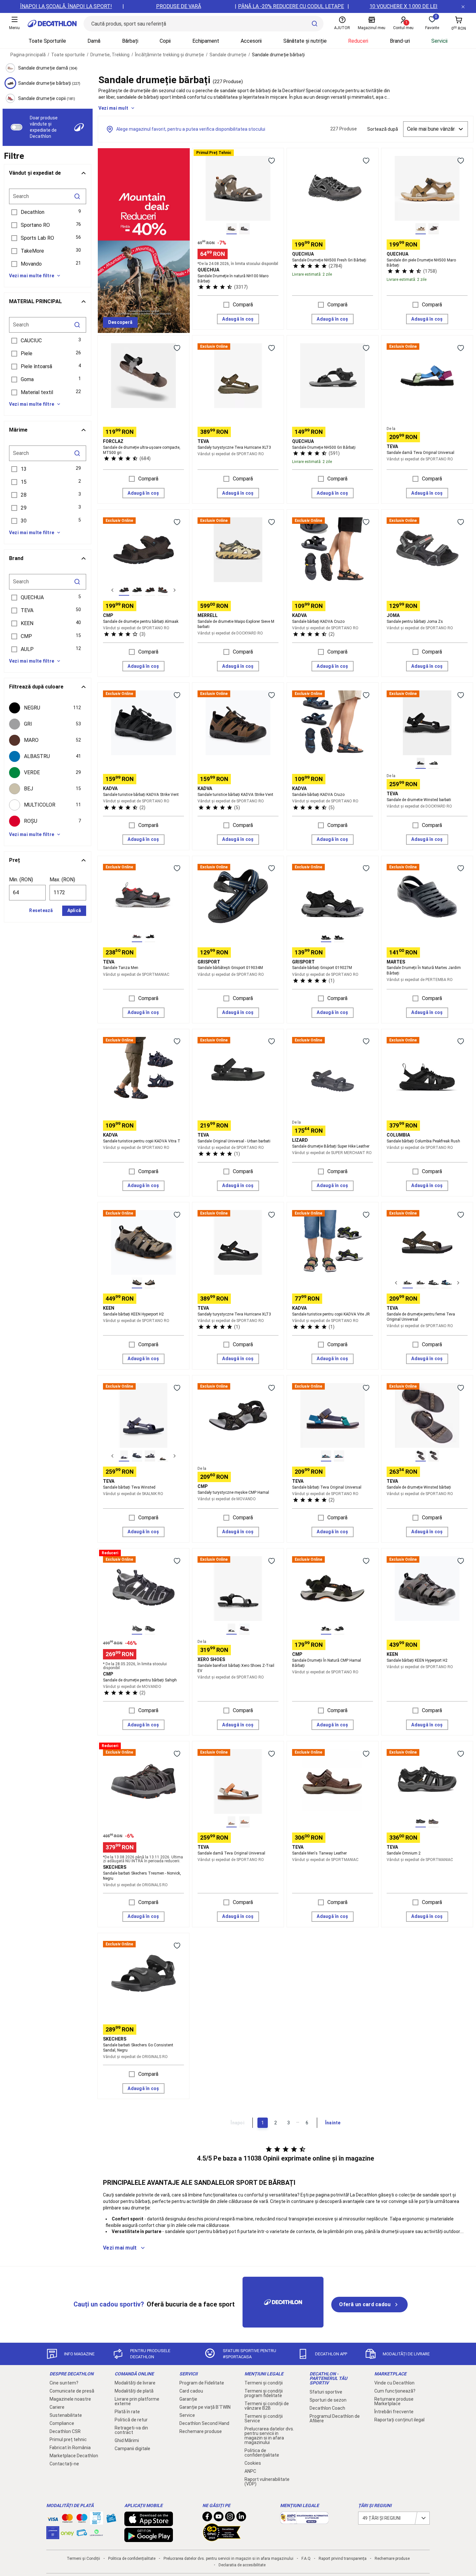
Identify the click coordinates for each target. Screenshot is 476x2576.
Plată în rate (127, 2412)
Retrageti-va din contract (131, 2430)
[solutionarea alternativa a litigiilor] (304, 2521)
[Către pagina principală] (52, 24)
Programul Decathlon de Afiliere (335, 2418)
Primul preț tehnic (68, 2439)
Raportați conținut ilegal (399, 2420)
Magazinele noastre (70, 2399)
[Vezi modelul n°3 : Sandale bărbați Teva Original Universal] (434, 1283)
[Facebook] (207, 2518)
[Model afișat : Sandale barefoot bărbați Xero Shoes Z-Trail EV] (232, 1629)
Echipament (206, 41)
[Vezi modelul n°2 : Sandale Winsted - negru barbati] (434, 763)
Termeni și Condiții (83, 2559)
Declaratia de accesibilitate (242, 2565)
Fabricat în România (70, 2448)
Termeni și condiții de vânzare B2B (267, 2406)
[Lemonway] (96, 2533)
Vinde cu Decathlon (394, 2383)
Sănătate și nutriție (305, 41)
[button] (48, 212)
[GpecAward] (222, 2538)
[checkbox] (48, 708)
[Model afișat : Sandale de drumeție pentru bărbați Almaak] (124, 590)
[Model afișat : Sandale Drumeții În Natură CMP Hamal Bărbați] (326, 1629)
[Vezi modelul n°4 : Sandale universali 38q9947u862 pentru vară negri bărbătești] (163, 590)
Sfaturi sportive (326, 2392)
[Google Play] (149, 2539)
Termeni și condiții (264, 2383)
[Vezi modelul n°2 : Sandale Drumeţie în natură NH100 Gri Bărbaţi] (244, 229)
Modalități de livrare (135, 2383)
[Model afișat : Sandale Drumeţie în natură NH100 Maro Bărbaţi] (232, 229)
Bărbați (130, 41)
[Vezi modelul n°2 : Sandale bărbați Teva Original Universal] (421, 1283)
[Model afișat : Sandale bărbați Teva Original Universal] (326, 1456)
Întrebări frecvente (394, 2412)
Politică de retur (131, 2420)
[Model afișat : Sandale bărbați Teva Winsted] (124, 1456)
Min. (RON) (21, 880)
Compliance (62, 2423)
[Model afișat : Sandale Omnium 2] (421, 1822)
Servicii (439, 41)
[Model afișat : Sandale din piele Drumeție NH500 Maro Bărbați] (421, 229)
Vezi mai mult (113, 108)
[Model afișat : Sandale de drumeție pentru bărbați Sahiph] (137, 1629)
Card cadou (191, 2391)
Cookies (253, 2463)
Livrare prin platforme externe (137, 2401)
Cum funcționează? (395, 2391)
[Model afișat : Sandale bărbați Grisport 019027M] (326, 937)
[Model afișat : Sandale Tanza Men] (137, 937)
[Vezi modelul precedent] (112, 590)
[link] (120, 323)
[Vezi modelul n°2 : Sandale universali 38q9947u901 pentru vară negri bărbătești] (137, 590)
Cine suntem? (64, 2383)
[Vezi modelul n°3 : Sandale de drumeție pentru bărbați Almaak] (150, 590)
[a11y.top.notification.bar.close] (463, 6)
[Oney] (67, 2533)
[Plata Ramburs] (82, 2534)
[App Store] (149, 2523)
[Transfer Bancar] (96, 2521)
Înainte (333, 2123)
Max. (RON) (62, 880)
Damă (94, 41)
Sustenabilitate (66, 2415)
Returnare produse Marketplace (394, 2401)
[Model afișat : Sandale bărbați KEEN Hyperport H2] (137, 1283)
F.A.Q (306, 2559)
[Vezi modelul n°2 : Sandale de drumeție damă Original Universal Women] (244, 1822)
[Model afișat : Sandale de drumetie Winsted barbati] (421, 763)
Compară (243, 305)
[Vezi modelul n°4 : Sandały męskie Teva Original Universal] (447, 1283)
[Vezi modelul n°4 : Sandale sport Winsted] (163, 1456)
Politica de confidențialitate (262, 2453)
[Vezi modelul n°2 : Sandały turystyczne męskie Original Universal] (339, 1456)
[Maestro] (82, 2520)
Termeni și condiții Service (264, 2418)
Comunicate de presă (72, 2391)
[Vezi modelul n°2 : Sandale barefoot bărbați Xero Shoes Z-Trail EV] (244, 1629)
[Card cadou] (111, 2520)
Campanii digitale (132, 2449)
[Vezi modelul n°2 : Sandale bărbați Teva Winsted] (137, 1456)
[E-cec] (53, 2536)
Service (187, 2415)
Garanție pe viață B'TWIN (205, 2407)
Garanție (188, 2399)
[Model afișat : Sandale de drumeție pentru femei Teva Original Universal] (408, 1283)
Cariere (57, 2407)
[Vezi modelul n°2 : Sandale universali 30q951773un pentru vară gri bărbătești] (150, 1629)
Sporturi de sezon (328, 2400)
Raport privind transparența (343, 2559)
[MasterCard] (67, 2520)
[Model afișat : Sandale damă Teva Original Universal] (232, 1822)
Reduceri (358, 41)
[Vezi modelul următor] (175, 590)
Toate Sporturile (47, 41)
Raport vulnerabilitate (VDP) (267, 2482)
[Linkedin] (241, 2518)
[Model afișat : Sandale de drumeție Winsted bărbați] (421, 1456)
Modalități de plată (134, 2391)
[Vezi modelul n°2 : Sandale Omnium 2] (434, 1822)
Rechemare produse (201, 2431)
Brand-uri (400, 41)
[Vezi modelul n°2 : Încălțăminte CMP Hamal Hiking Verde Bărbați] (339, 1629)
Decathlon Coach (327, 2408)
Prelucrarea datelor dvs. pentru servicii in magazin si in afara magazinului (269, 2436)
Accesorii (251, 41)
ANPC (250, 2471)
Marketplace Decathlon (74, 2456)
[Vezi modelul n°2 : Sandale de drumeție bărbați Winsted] (434, 1456)
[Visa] (53, 2518)
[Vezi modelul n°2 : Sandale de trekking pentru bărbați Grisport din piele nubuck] (339, 937)
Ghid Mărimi (127, 2440)
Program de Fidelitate (202, 2383)
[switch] (17, 127)
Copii (165, 41)
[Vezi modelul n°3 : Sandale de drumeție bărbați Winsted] (150, 1456)
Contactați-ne (64, 2464)
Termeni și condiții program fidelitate (264, 2393)
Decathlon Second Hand (204, 2423)
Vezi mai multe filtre (32, 276)
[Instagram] (230, 2518)
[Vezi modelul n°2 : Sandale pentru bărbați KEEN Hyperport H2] (150, 1283)
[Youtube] (219, 2518)
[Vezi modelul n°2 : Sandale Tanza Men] (150, 937)
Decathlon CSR (65, 2431)
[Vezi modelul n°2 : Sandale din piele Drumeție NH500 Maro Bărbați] (434, 229)
